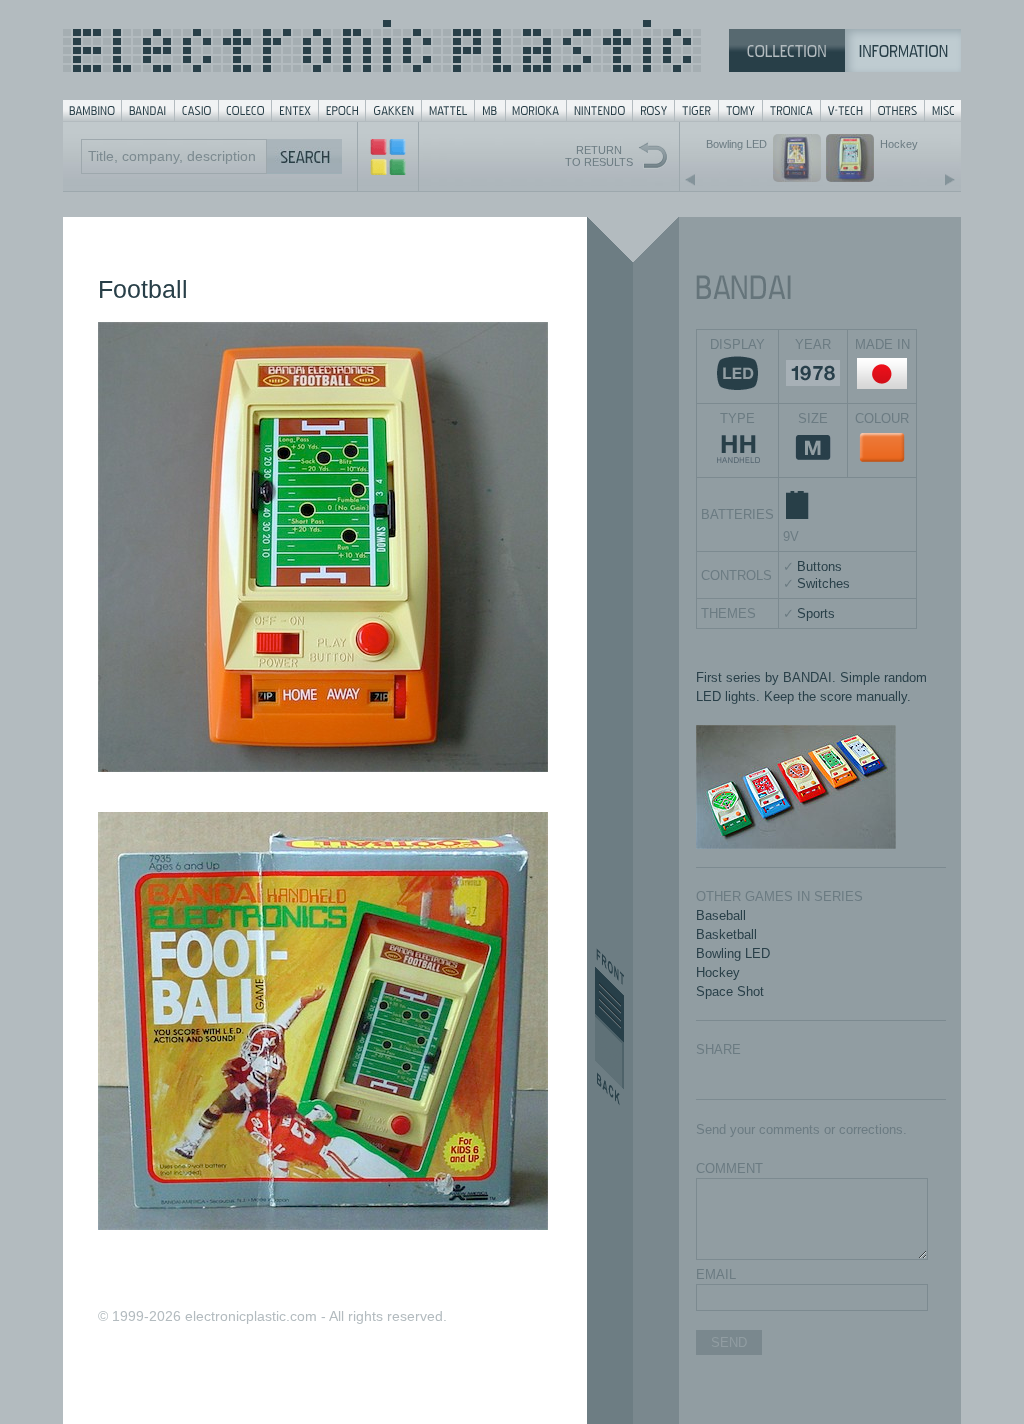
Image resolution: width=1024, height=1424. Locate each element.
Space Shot (730, 991)
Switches (823, 583)
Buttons (819, 566)
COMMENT (729, 1168)
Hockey (718, 972)
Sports (816, 613)
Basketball (726, 934)
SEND (729, 1342)
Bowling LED (733, 953)
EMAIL (716, 1274)
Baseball (721, 915)
